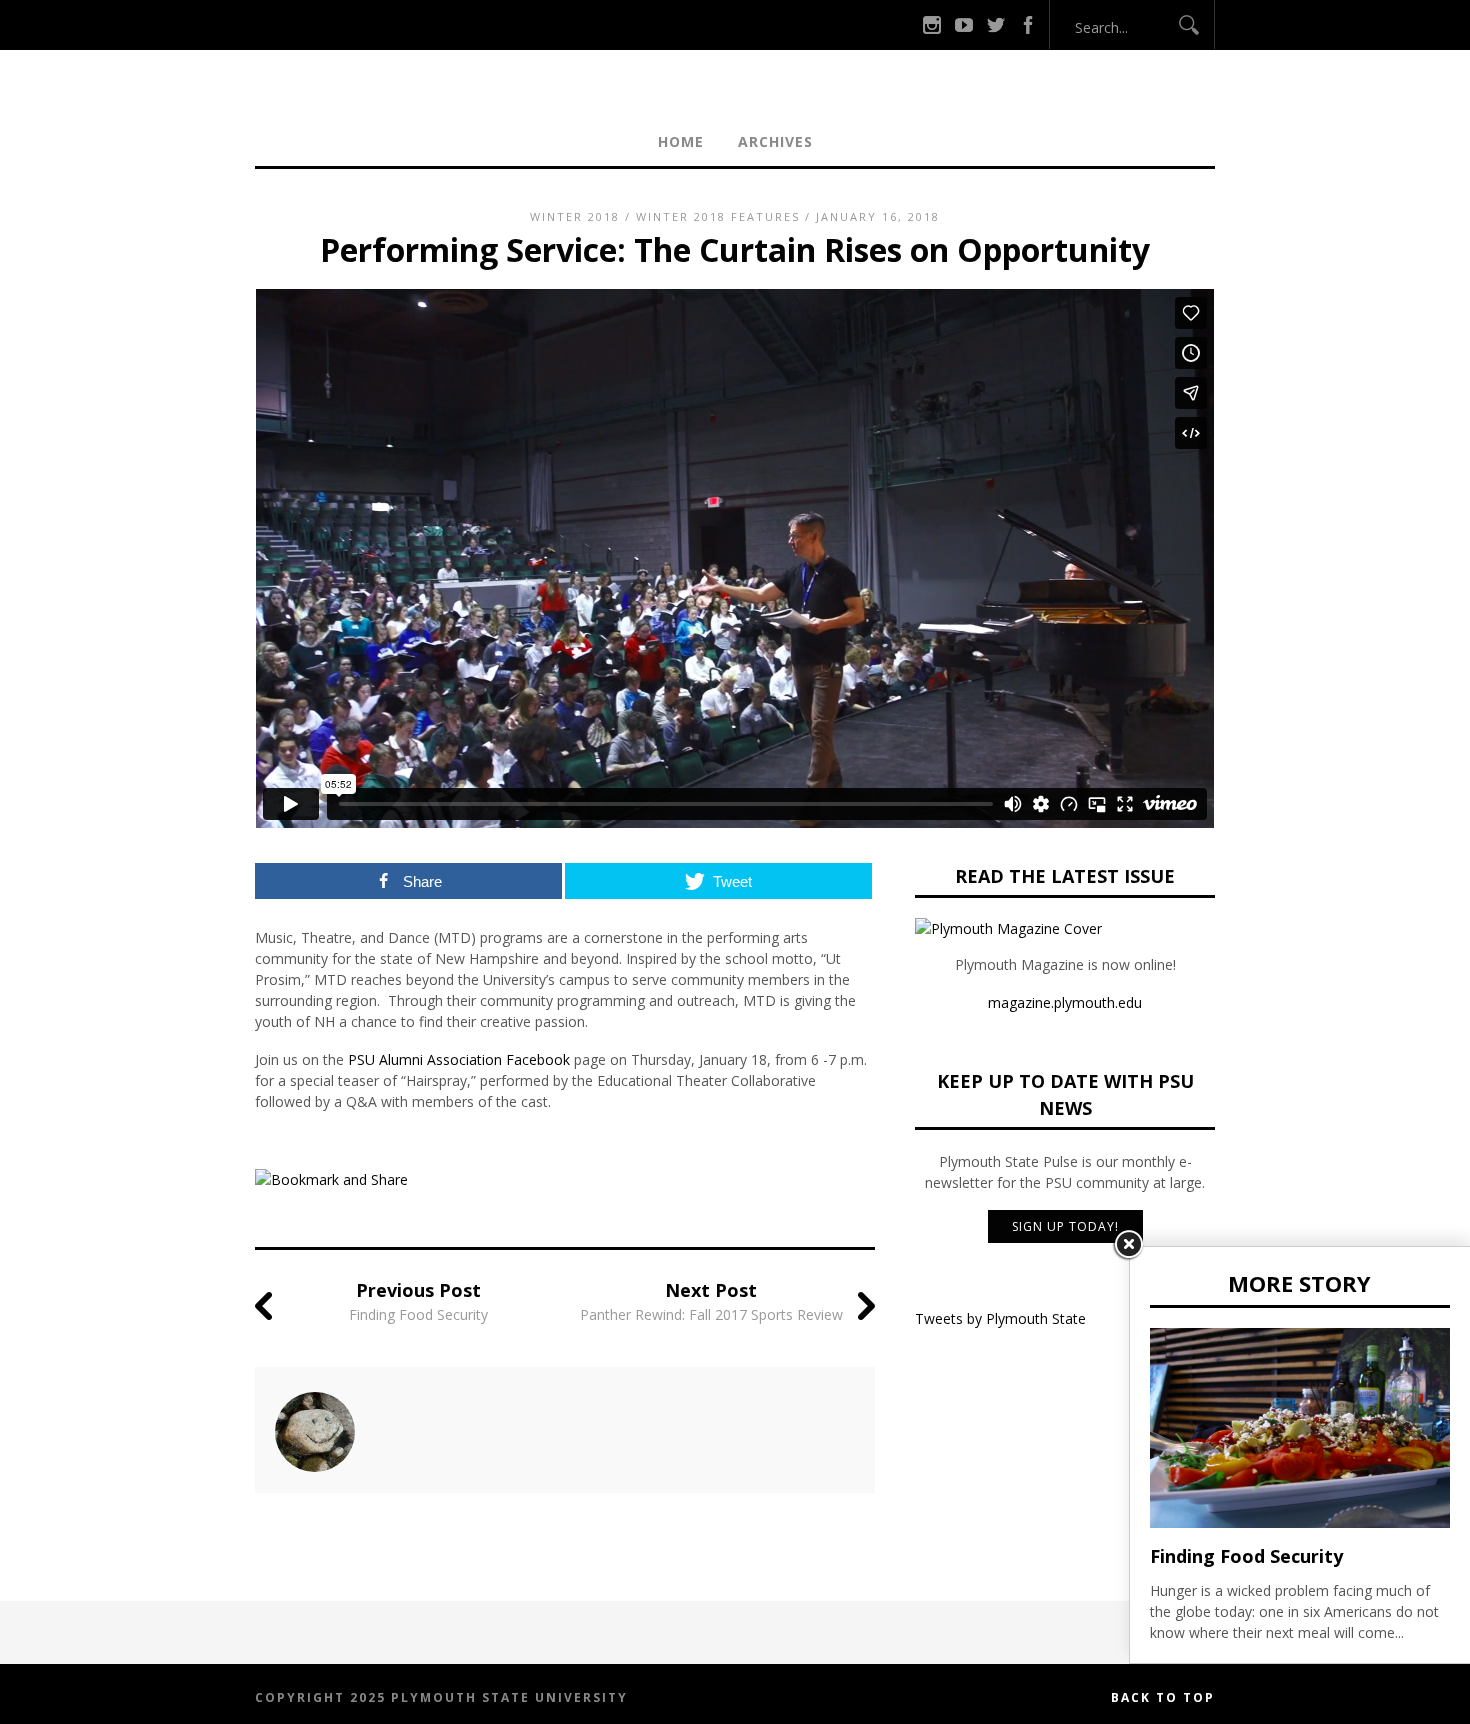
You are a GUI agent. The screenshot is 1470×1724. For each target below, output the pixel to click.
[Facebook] (1028, 24)
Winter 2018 (575, 216)
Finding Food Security (418, 1314)
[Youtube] (964, 24)
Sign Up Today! (1065, 1226)
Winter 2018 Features (718, 216)
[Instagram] (932, 24)
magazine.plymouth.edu (1065, 1002)
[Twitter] (996, 24)
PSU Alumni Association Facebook (459, 1059)
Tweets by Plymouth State (1000, 1318)
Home (681, 141)
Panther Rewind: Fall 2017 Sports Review (711, 1314)
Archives (775, 141)
